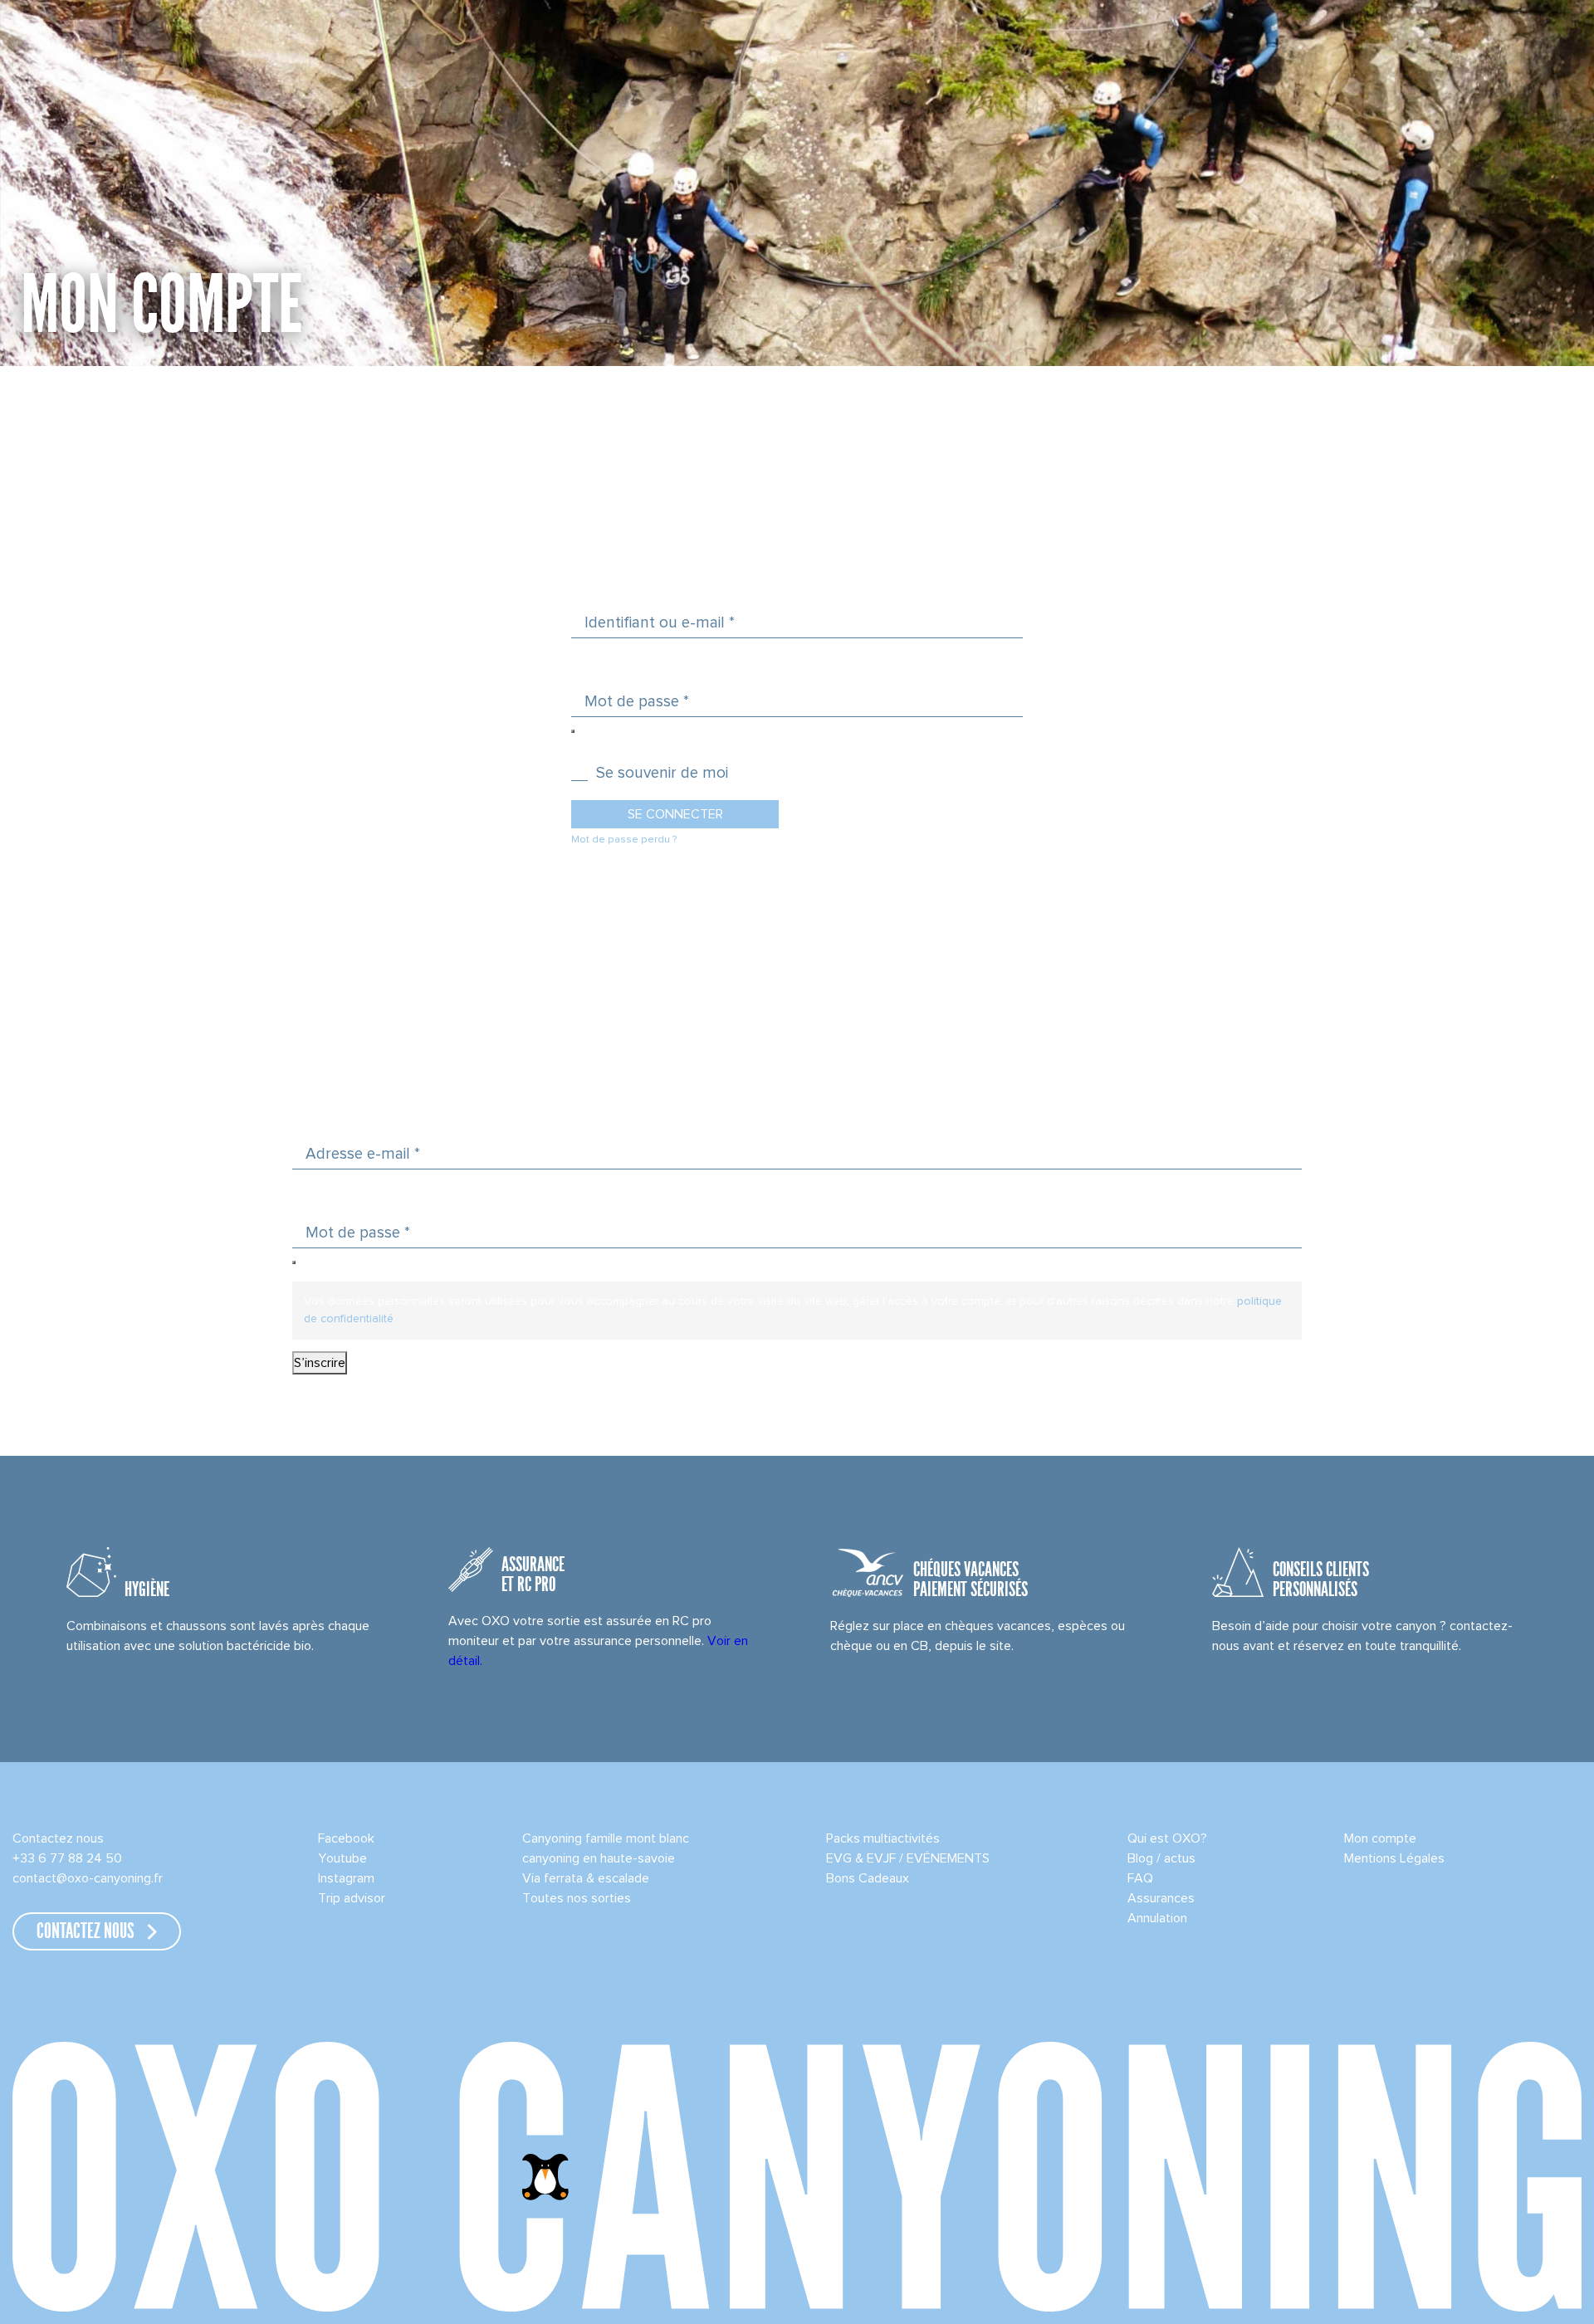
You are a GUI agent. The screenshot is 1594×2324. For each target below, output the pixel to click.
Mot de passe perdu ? (624, 840)
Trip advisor (352, 1898)
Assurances (1161, 1898)
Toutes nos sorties (577, 1898)
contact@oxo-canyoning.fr (88, 1878)
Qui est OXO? (1167, 1838)
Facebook (346, 1838)
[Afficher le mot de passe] (573, 731)
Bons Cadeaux (868, 1878)
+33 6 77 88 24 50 (67, 1858)
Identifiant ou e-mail (660, 622)
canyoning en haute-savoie (599, 1858)
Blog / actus (1161, 1858)
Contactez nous (58, 1838)
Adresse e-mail (363, 1154)
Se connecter (675, 814)
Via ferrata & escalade (586, 1878)
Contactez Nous (86, 1932)
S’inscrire (320, 1363)
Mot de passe (637, 701)
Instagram (346, 1878)
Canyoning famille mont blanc (606, 1838)
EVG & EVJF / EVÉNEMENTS (908, 1858)
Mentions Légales (1394, 1858)
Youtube (342, 1858)
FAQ (1140, 1878)
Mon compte (1380, 1838)
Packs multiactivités (883, 1838)
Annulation (1157, 1918)
